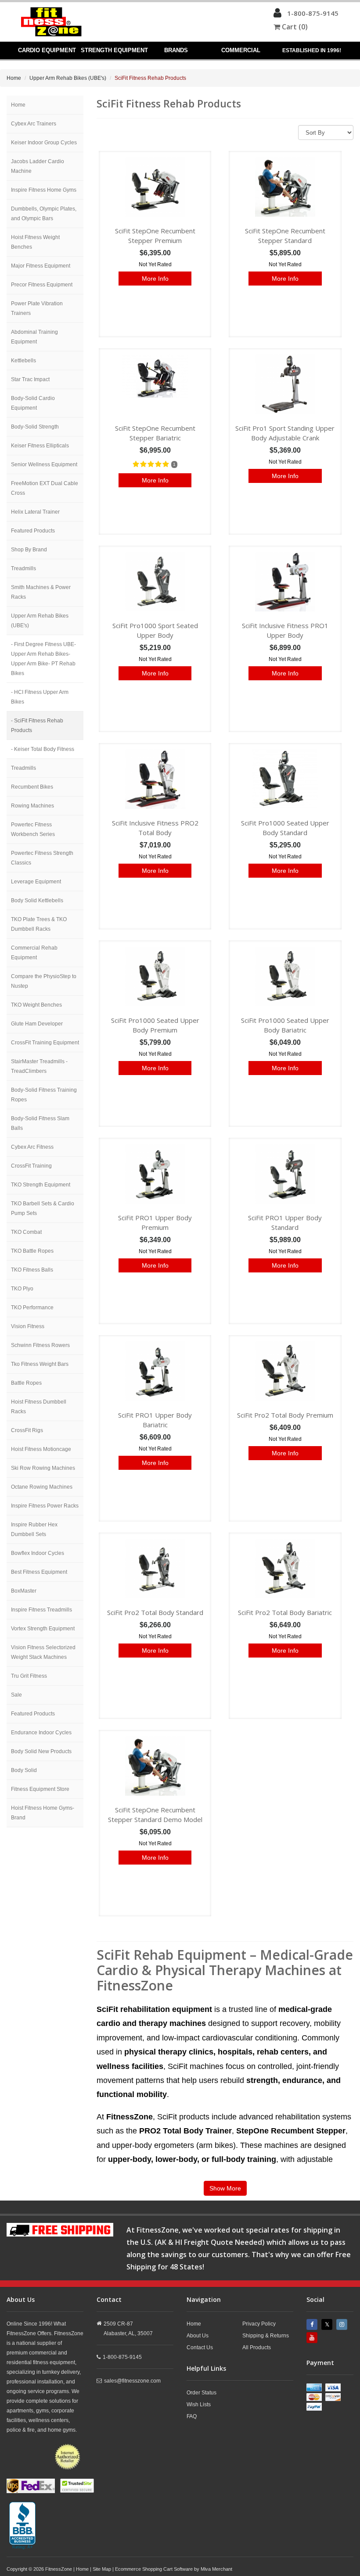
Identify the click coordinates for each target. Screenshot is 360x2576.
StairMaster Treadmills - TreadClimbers (39, 1066)
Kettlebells (23, 361)
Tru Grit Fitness (29, 1676)
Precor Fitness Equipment (42, 285)
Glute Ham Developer (37, 1024)
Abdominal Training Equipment (34, 337)
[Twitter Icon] (328, 2324)
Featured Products (33, 531)
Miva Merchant (216, 2569)
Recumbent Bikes (32, 787)
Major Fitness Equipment (41, 266)
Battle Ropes (26, 1383)
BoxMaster (24, 1591)
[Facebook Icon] (313, 2324)
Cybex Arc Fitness (32, 1147)
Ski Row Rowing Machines (43, 1468)
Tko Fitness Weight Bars (40, 1364)
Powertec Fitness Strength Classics (42, 858)
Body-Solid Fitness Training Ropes (44, 1095)
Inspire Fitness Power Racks (45, 1506)
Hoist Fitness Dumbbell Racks (39, 1407)
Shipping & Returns (266, 2336)
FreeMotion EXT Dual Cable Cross (45, 488)
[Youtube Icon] (313, 2338)
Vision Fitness (28, 1326)
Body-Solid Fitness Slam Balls (40, 1123)
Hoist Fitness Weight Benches (35, 242)
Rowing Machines (32, 806)
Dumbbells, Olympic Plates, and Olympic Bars (44, 214)
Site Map (102, 2569)
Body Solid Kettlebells (37, 900)
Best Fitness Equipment (39, 1572)
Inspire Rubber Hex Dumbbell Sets (34, 1529)
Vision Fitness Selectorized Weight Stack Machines (43, 1652)
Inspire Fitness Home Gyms (44, 190)
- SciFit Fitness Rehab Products (37, 725)
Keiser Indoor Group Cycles (44, 143)
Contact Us (200, 2347)
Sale (16, 1695)
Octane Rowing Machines (42, 1487)
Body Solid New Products (41, 1751)
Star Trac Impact (30, 379)
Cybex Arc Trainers (34, 124)
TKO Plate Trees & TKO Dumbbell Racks (39, 924)
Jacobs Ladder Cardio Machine (38, 166)
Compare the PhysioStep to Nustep (44, 981)
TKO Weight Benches (36, 1005)
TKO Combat (26, 1232)
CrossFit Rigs (27, 1430)
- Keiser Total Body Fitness (43, 749)
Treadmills (23, 568)
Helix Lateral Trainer (35, 512)
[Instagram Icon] (343, 2324)
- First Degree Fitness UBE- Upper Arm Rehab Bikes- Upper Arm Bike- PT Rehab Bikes (43, 659)
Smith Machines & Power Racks (41, 592)
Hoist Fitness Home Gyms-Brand (43, 1813)
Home (14, 78)
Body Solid (24, 1770)
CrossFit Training (31, 1166)
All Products (257, 2347)
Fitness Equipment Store (40, 1789)
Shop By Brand (29, 550)
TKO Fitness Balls (32, 1270)
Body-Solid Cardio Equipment (33, 403)
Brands (176, 50)
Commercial (241, 50)
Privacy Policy (259, 2324)
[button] (277, 15)
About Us (198, 2336)
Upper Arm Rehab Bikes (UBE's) (68, 78)
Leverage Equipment (36, 882)
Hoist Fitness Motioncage (41, 1449)
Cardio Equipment (47, 50)
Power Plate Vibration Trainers (37, 308)
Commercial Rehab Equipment (34, 953)
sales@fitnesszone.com (132, 2381)
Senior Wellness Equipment (44, 464)
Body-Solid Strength (35, 427)
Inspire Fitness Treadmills (41, 1610)
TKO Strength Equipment (41, 1185)
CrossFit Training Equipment (45, 1043)
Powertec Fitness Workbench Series (33, 829)
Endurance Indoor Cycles (41, 1733)
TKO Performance (32, 1308)
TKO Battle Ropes (32, 1251)
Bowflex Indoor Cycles (38, 1553)
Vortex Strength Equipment (43, 1629)
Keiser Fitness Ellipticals (40, 446)
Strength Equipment (114, 50)
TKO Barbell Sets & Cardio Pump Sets (43, 1208)
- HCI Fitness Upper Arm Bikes (40, 697)
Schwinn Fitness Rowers (40, 1345)
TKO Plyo (22, 1289)
